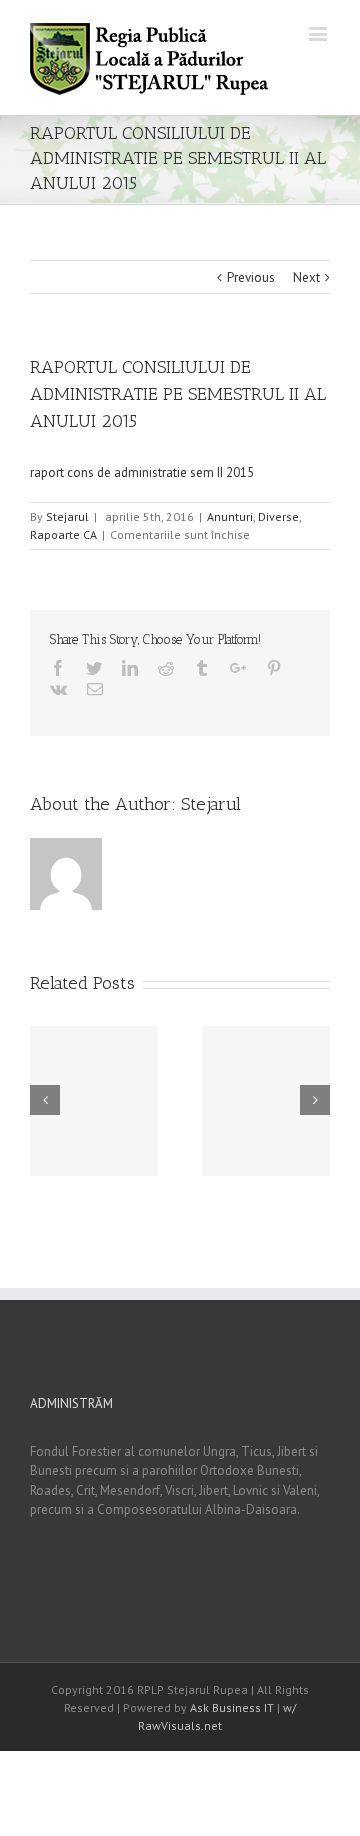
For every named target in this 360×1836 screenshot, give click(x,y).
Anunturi (230, 516)
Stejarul (67, 516)
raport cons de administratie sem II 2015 (142, 472)
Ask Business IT (232, 1707)
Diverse (278, 516)
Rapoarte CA (63, 534)
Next (306, 277)
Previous (251, 277)
